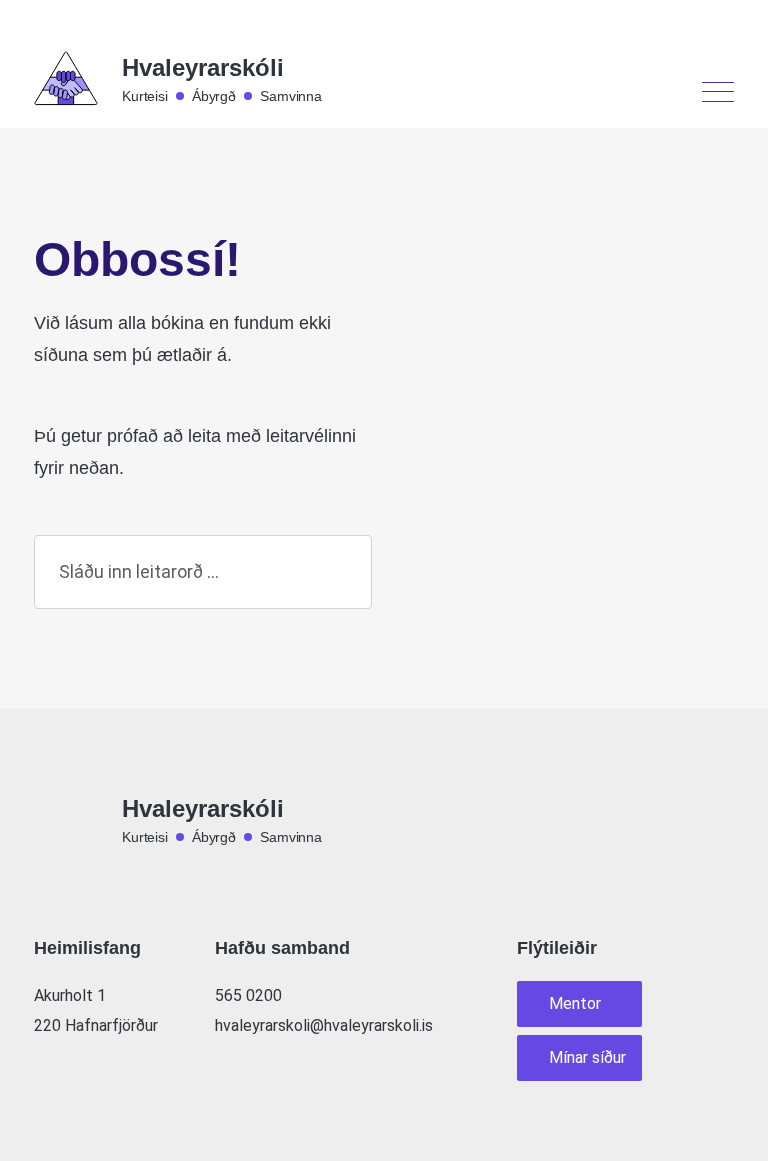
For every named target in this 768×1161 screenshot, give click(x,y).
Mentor (575, 1003)
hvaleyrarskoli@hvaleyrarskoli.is (324, 1025)
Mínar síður (587, 1057)
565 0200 (248, 995)
